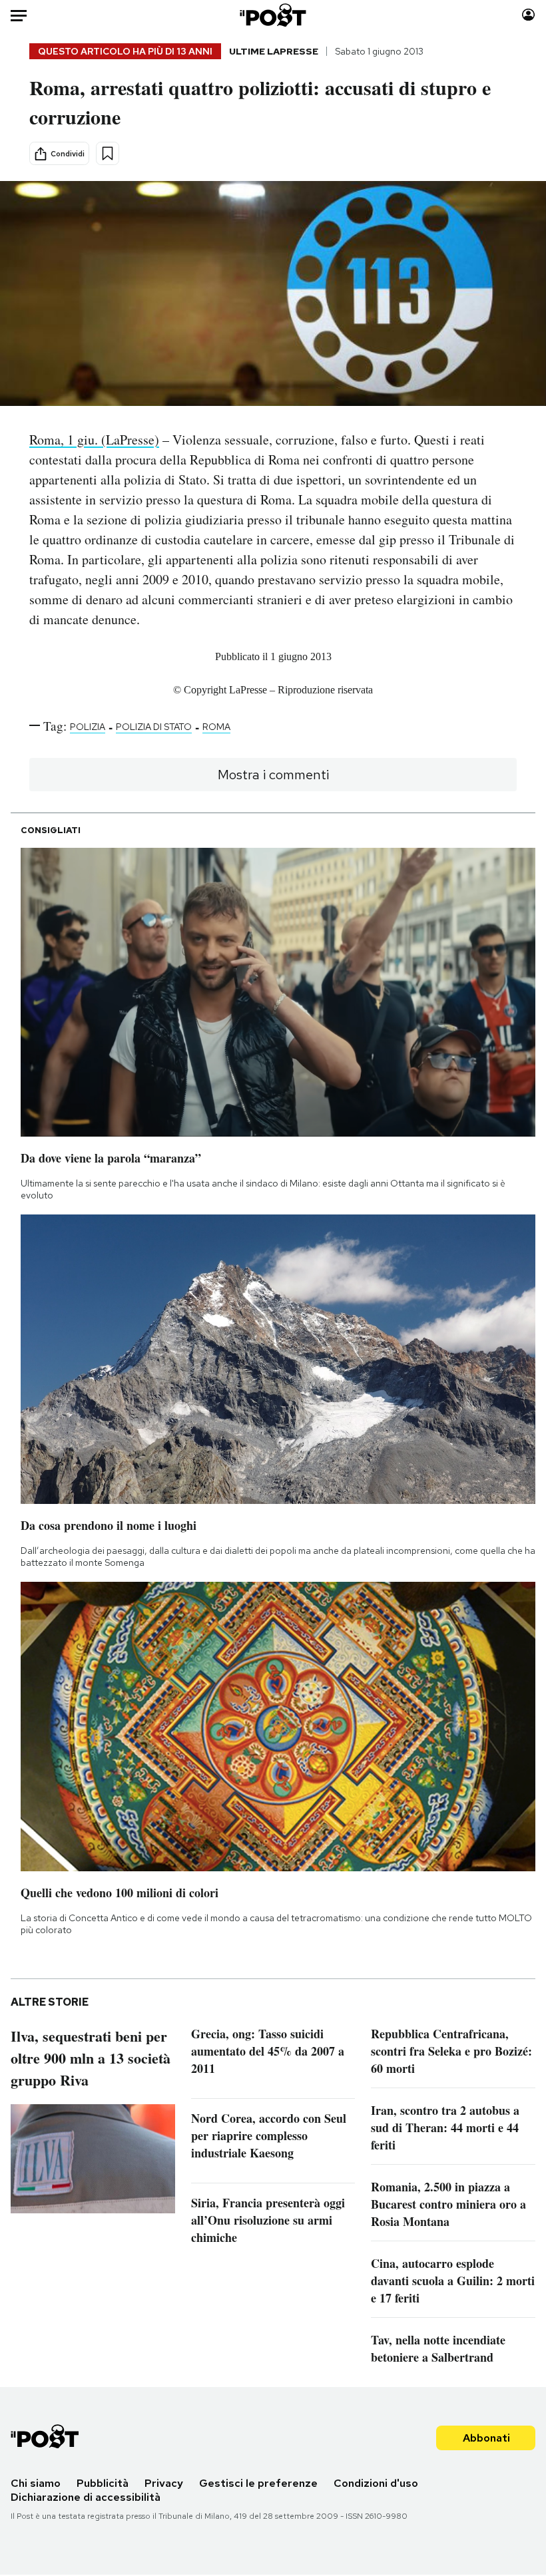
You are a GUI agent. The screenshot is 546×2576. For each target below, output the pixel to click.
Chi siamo (36, 2483)
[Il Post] (273, 15)
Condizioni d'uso (376, 2483)
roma (216, 727)
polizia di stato (154, 727)
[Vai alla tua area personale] (528, 15)
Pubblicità (103, 2483)
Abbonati (486, 2438)
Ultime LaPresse (274, 51)
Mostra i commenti (273, 775)
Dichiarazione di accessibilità (86, 2497)
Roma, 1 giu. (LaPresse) (94, 440)
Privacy (164, 2483)
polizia (88, 727)
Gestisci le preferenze (258, 2483)
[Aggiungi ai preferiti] (108, 153)
